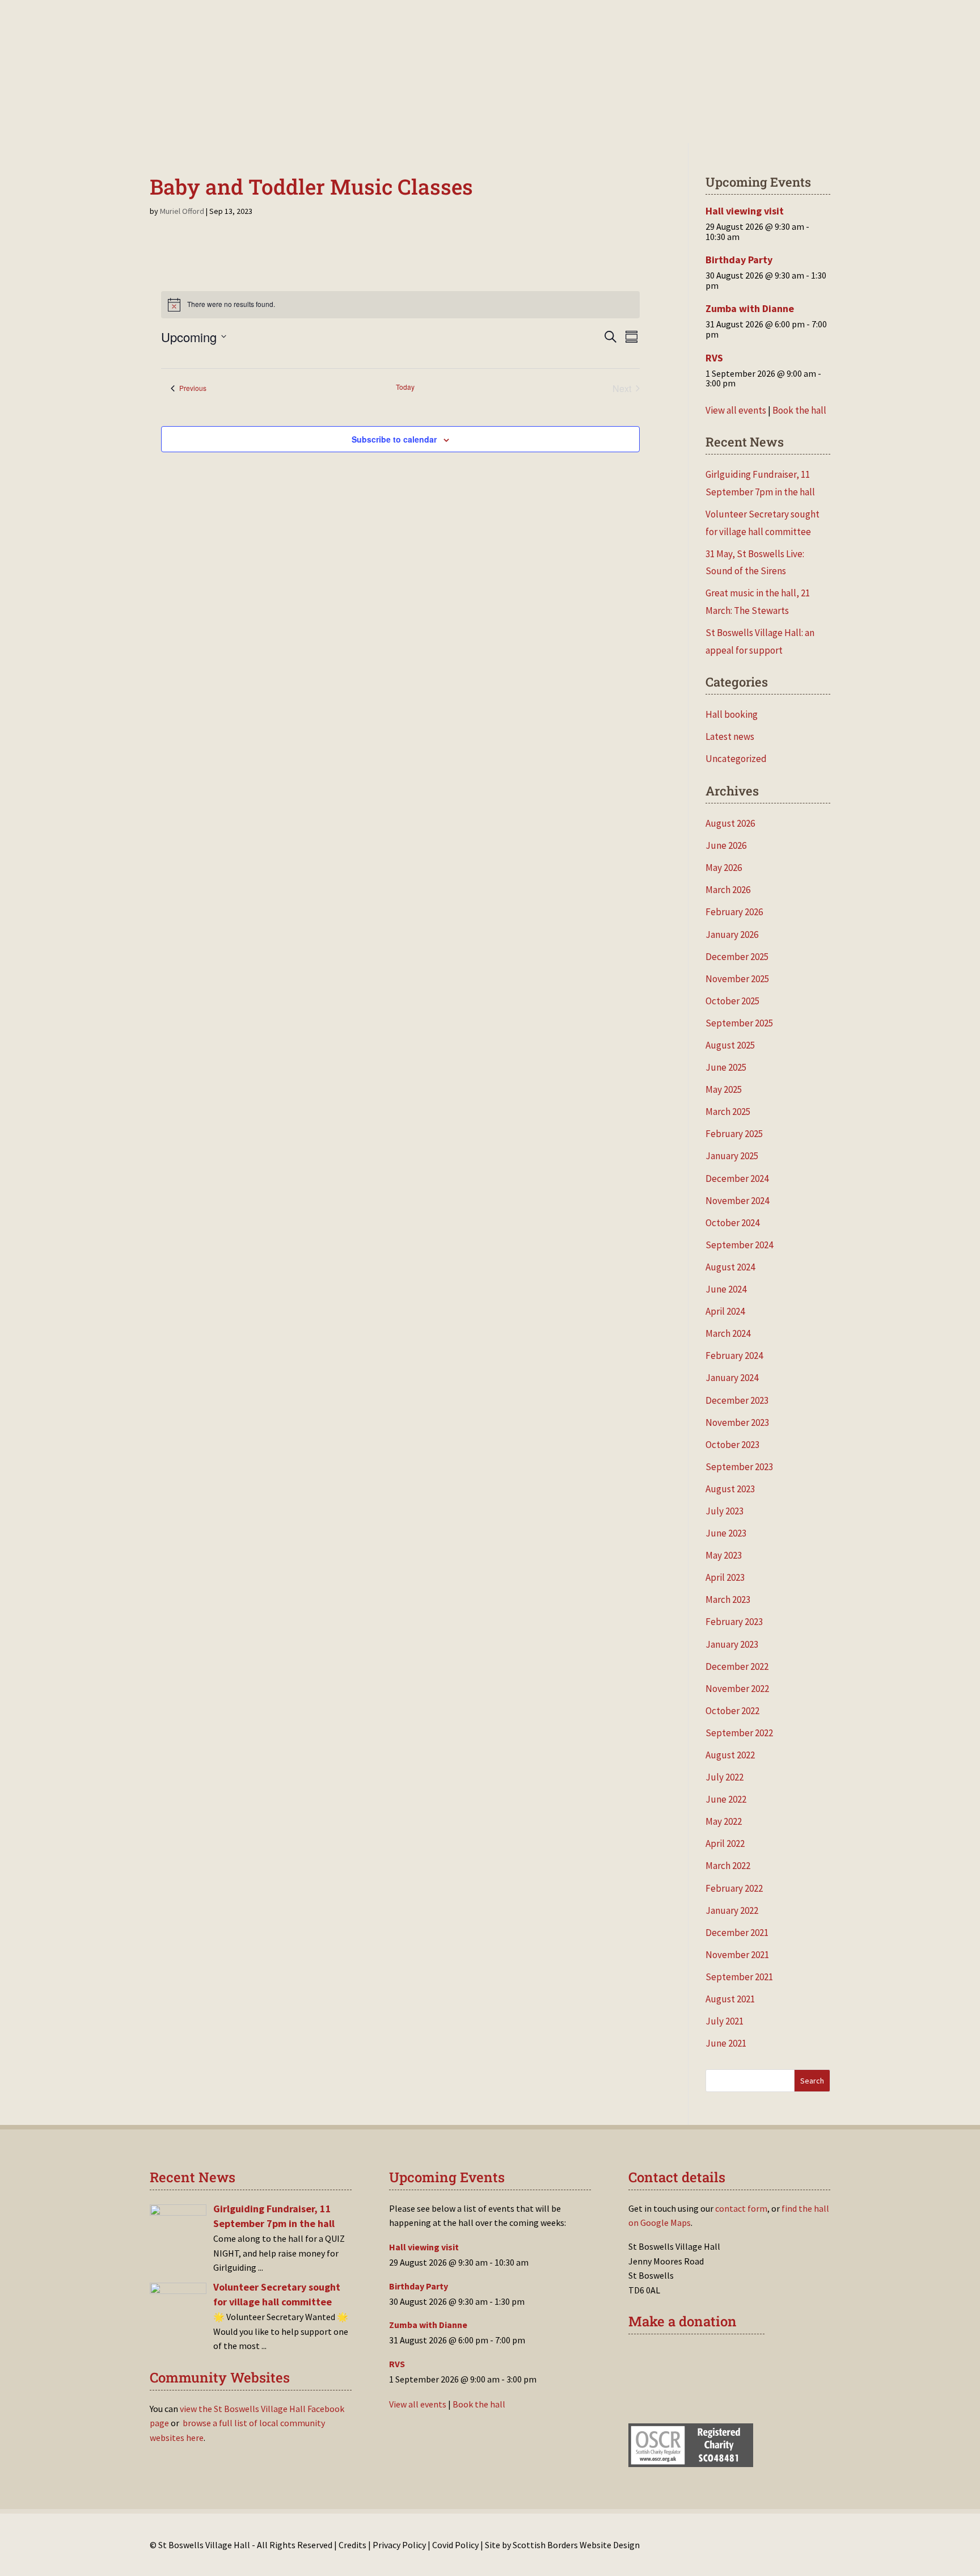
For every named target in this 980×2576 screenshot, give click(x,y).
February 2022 (734, 1888)
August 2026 (730, 823)
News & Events (361, 122)
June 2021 (726, 2043)
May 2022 (724, 1821)
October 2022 (732, 1711)
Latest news (730, 736)
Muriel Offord (182, 211)
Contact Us (643, 122)
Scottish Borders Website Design (576, 2545)
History (488, 122)
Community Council (722, 122)
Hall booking (732, 714)
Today (405, 387)
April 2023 (725, 1577)
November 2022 (737, 1689)
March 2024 (728, 1333)
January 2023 (732, 1644)
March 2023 (728, 1600)
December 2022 (737, 1666)
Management (431, 122)
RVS (714, 358)
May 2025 (724, 1089)
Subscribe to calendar (394, 439)
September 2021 (739, 1977)
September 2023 (739, 1467)
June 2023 (726, 1533)
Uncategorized (736, 759)
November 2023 (737, 1422)
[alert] (401, 305)
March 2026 (728, 890)
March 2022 (728, 1866)
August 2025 (730, 1045)
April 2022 (725, 1843)
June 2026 (726, 845)
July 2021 (725, 2021)
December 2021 (737, 1933)
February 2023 (734, 1622)
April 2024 (725, 1311)
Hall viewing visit (745, 211)
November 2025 (737, 979)
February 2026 (734, 912)
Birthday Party (739, 260)
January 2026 (732, 935)
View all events (736, 410)
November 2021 (737, 1955)
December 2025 (737, 957)
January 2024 (732, 1378)
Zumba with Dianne (750, 308)
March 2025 (728, 1112)
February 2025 (734, 1134)
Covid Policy (455, 2545)
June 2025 (726, 1067)
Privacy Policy (399, 2545)
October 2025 (732, 1001)
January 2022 (732, 1910)
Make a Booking (285, 122)
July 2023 (725, 1511)
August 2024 (730, 1267)
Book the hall (799, 410)
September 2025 (739, 1023)
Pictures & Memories (562, 122)
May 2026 (724, 868)
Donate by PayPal (687, 2393)
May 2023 (724, 1555)
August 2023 (730, 1489)
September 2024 (739, 1245)
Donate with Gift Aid (694, 2359)
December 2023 (737, 1400)
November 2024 (737, 1201)
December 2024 (737, 1178)
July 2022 (725, 1777)
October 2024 (732, 1223)
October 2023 (732, 1445)
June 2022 (726, 1799)
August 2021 (730, 1999)
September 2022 (739, 1733)
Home (228, 122)
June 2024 (726, 1289)
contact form (741, 2208)
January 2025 (732, 1156)
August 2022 (730, 1755)
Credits (352, 2545)
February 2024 (734, 1356)
